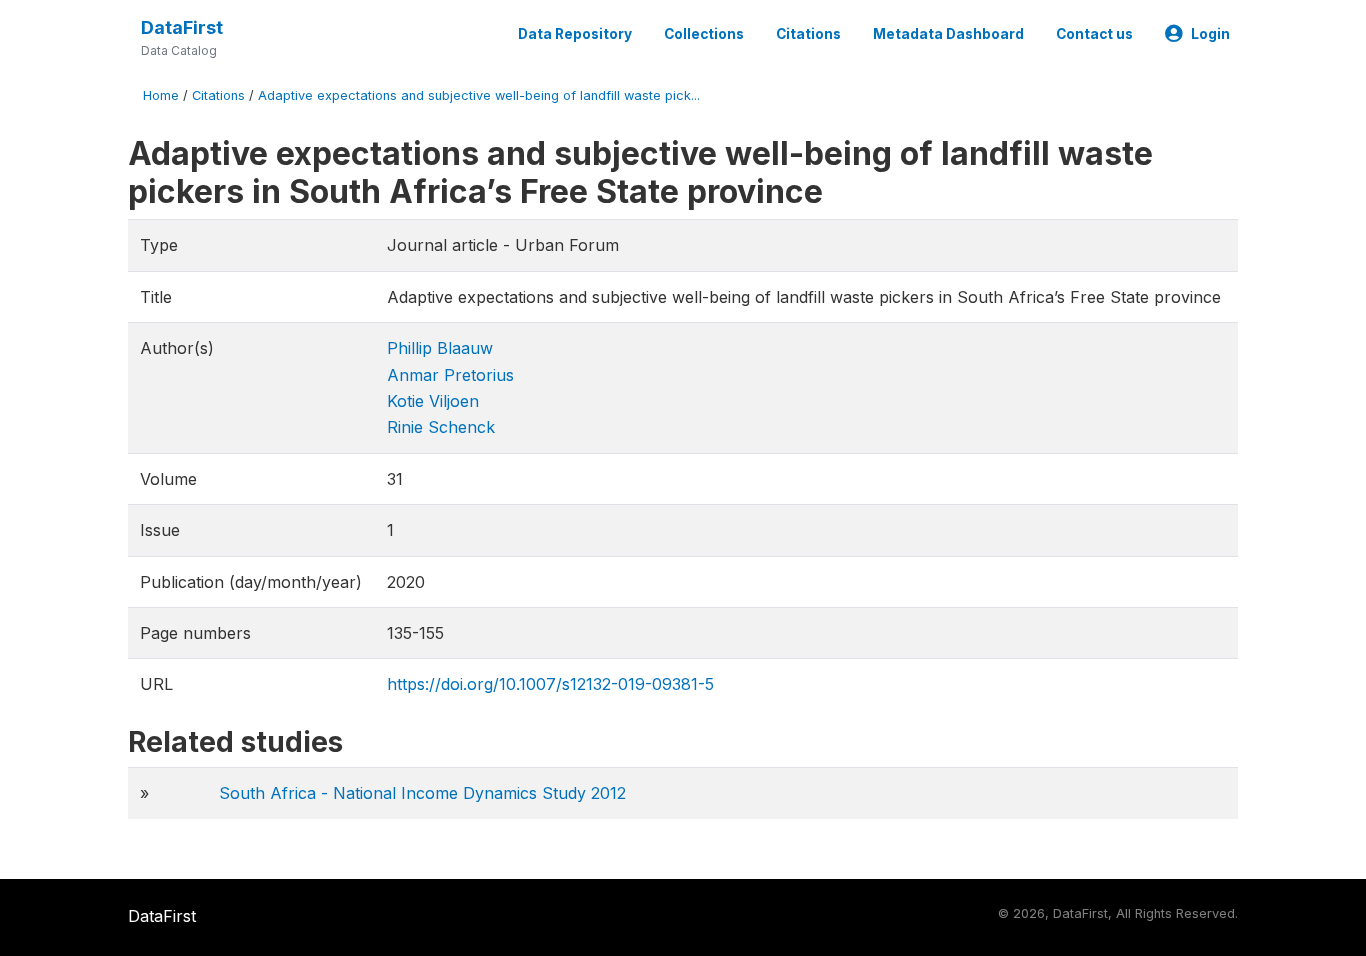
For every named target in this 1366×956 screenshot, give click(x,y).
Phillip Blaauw (440, 348)
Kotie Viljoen (433, 401)
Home (161, 95)
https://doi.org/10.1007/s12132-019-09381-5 (550, 684)
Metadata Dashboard (948, 34)
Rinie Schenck (441, 427)
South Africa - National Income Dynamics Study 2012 (422, 793)
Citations (808, 34)
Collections (704, 34)
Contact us (1094, 34)
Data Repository (575, 34)
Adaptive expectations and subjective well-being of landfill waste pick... (479, 95)
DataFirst (182, 27)
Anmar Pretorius (450, 375)
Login (1210, 34)
